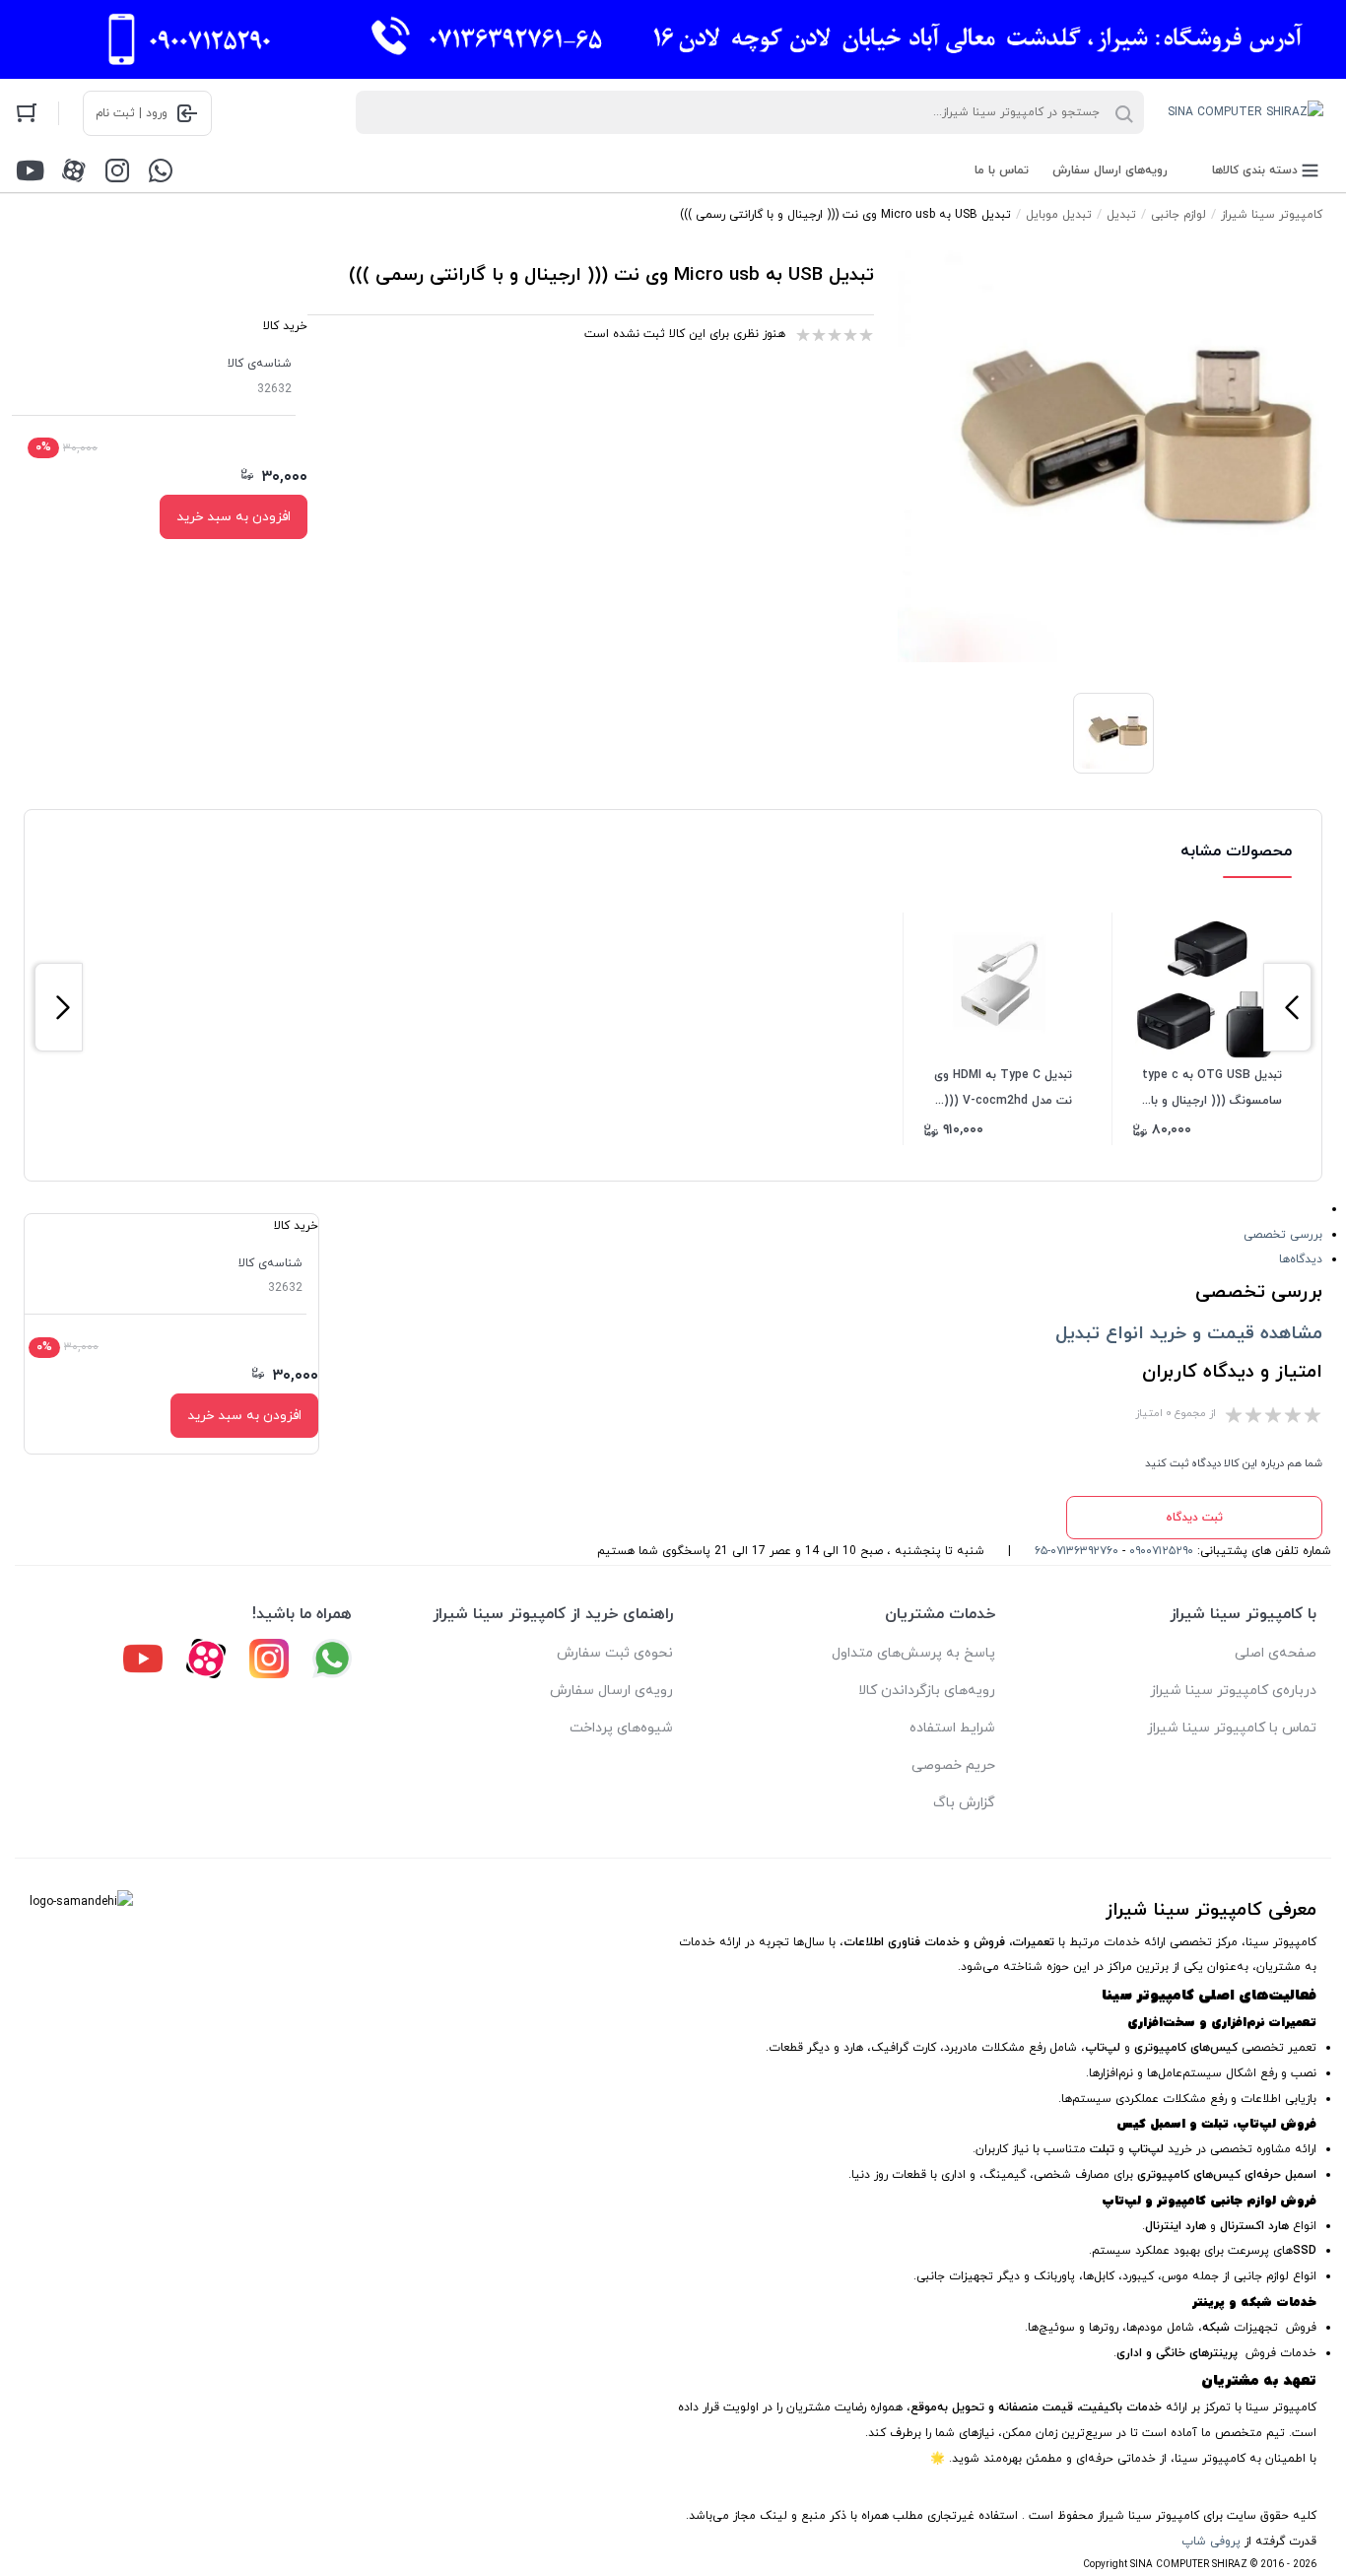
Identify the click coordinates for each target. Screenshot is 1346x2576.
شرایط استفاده (952, 1728)
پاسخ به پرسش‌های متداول (913, 1653)
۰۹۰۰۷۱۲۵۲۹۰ (1161, 1551)
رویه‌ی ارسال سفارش (611, 1691)
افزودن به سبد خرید (234, 517)
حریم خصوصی (953, 1765)
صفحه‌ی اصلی (1276, 1653)
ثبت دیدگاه (1194, 1518)
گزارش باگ (964, 1803)
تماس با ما (1002, 170)
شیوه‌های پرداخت (621, 1728)
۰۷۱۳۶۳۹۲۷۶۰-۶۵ (1077, 1551)
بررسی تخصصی (1283, 1235)
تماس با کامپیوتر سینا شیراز (1232, 1728)
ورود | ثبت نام (132, 113)
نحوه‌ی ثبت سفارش (615, 1653)
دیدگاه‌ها (1301, 1259)
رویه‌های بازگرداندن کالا (927, 1691)
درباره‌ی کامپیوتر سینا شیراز (1233, 1691)
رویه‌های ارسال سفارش (1110, 170)
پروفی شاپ (1211, 2542)
